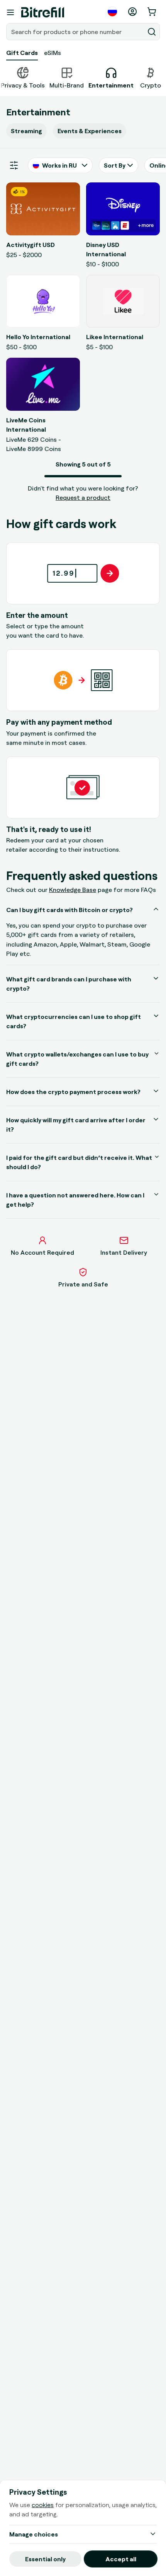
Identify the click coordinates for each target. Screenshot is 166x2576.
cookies (43, 2505)
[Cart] (152, 12)
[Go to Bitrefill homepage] (43, 12)
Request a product (83, 497)
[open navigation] (10, 12)
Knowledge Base (73, 890)
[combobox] (76, 32)
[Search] (152, 32)
